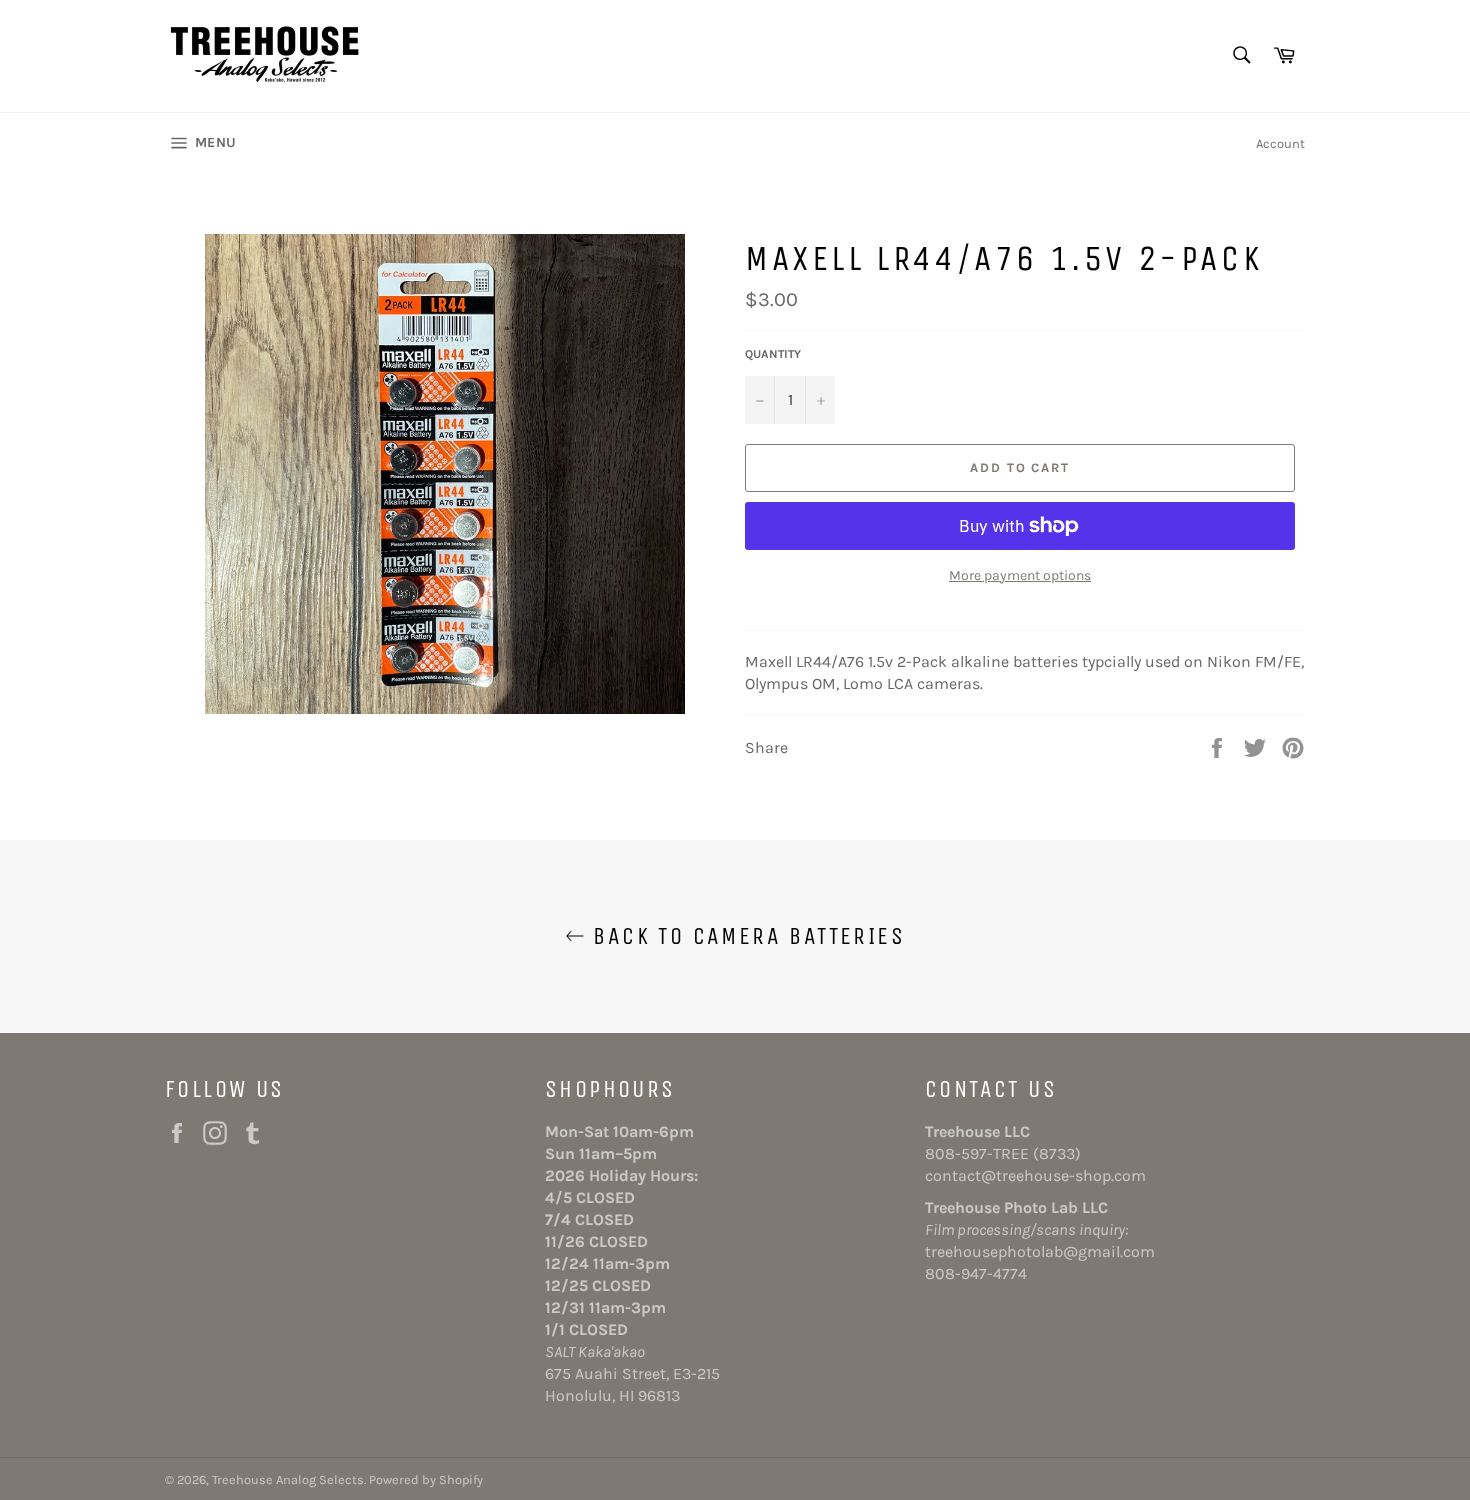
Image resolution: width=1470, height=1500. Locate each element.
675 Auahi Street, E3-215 (632, 1373)
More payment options (1020, 575)
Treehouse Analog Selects (288, 1479)
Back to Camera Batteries (745, 936)
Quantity (773, 354)
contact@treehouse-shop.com (1035, 1175)
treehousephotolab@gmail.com (1040, 1251)
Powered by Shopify (426, 1479)
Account (1280, 143)
